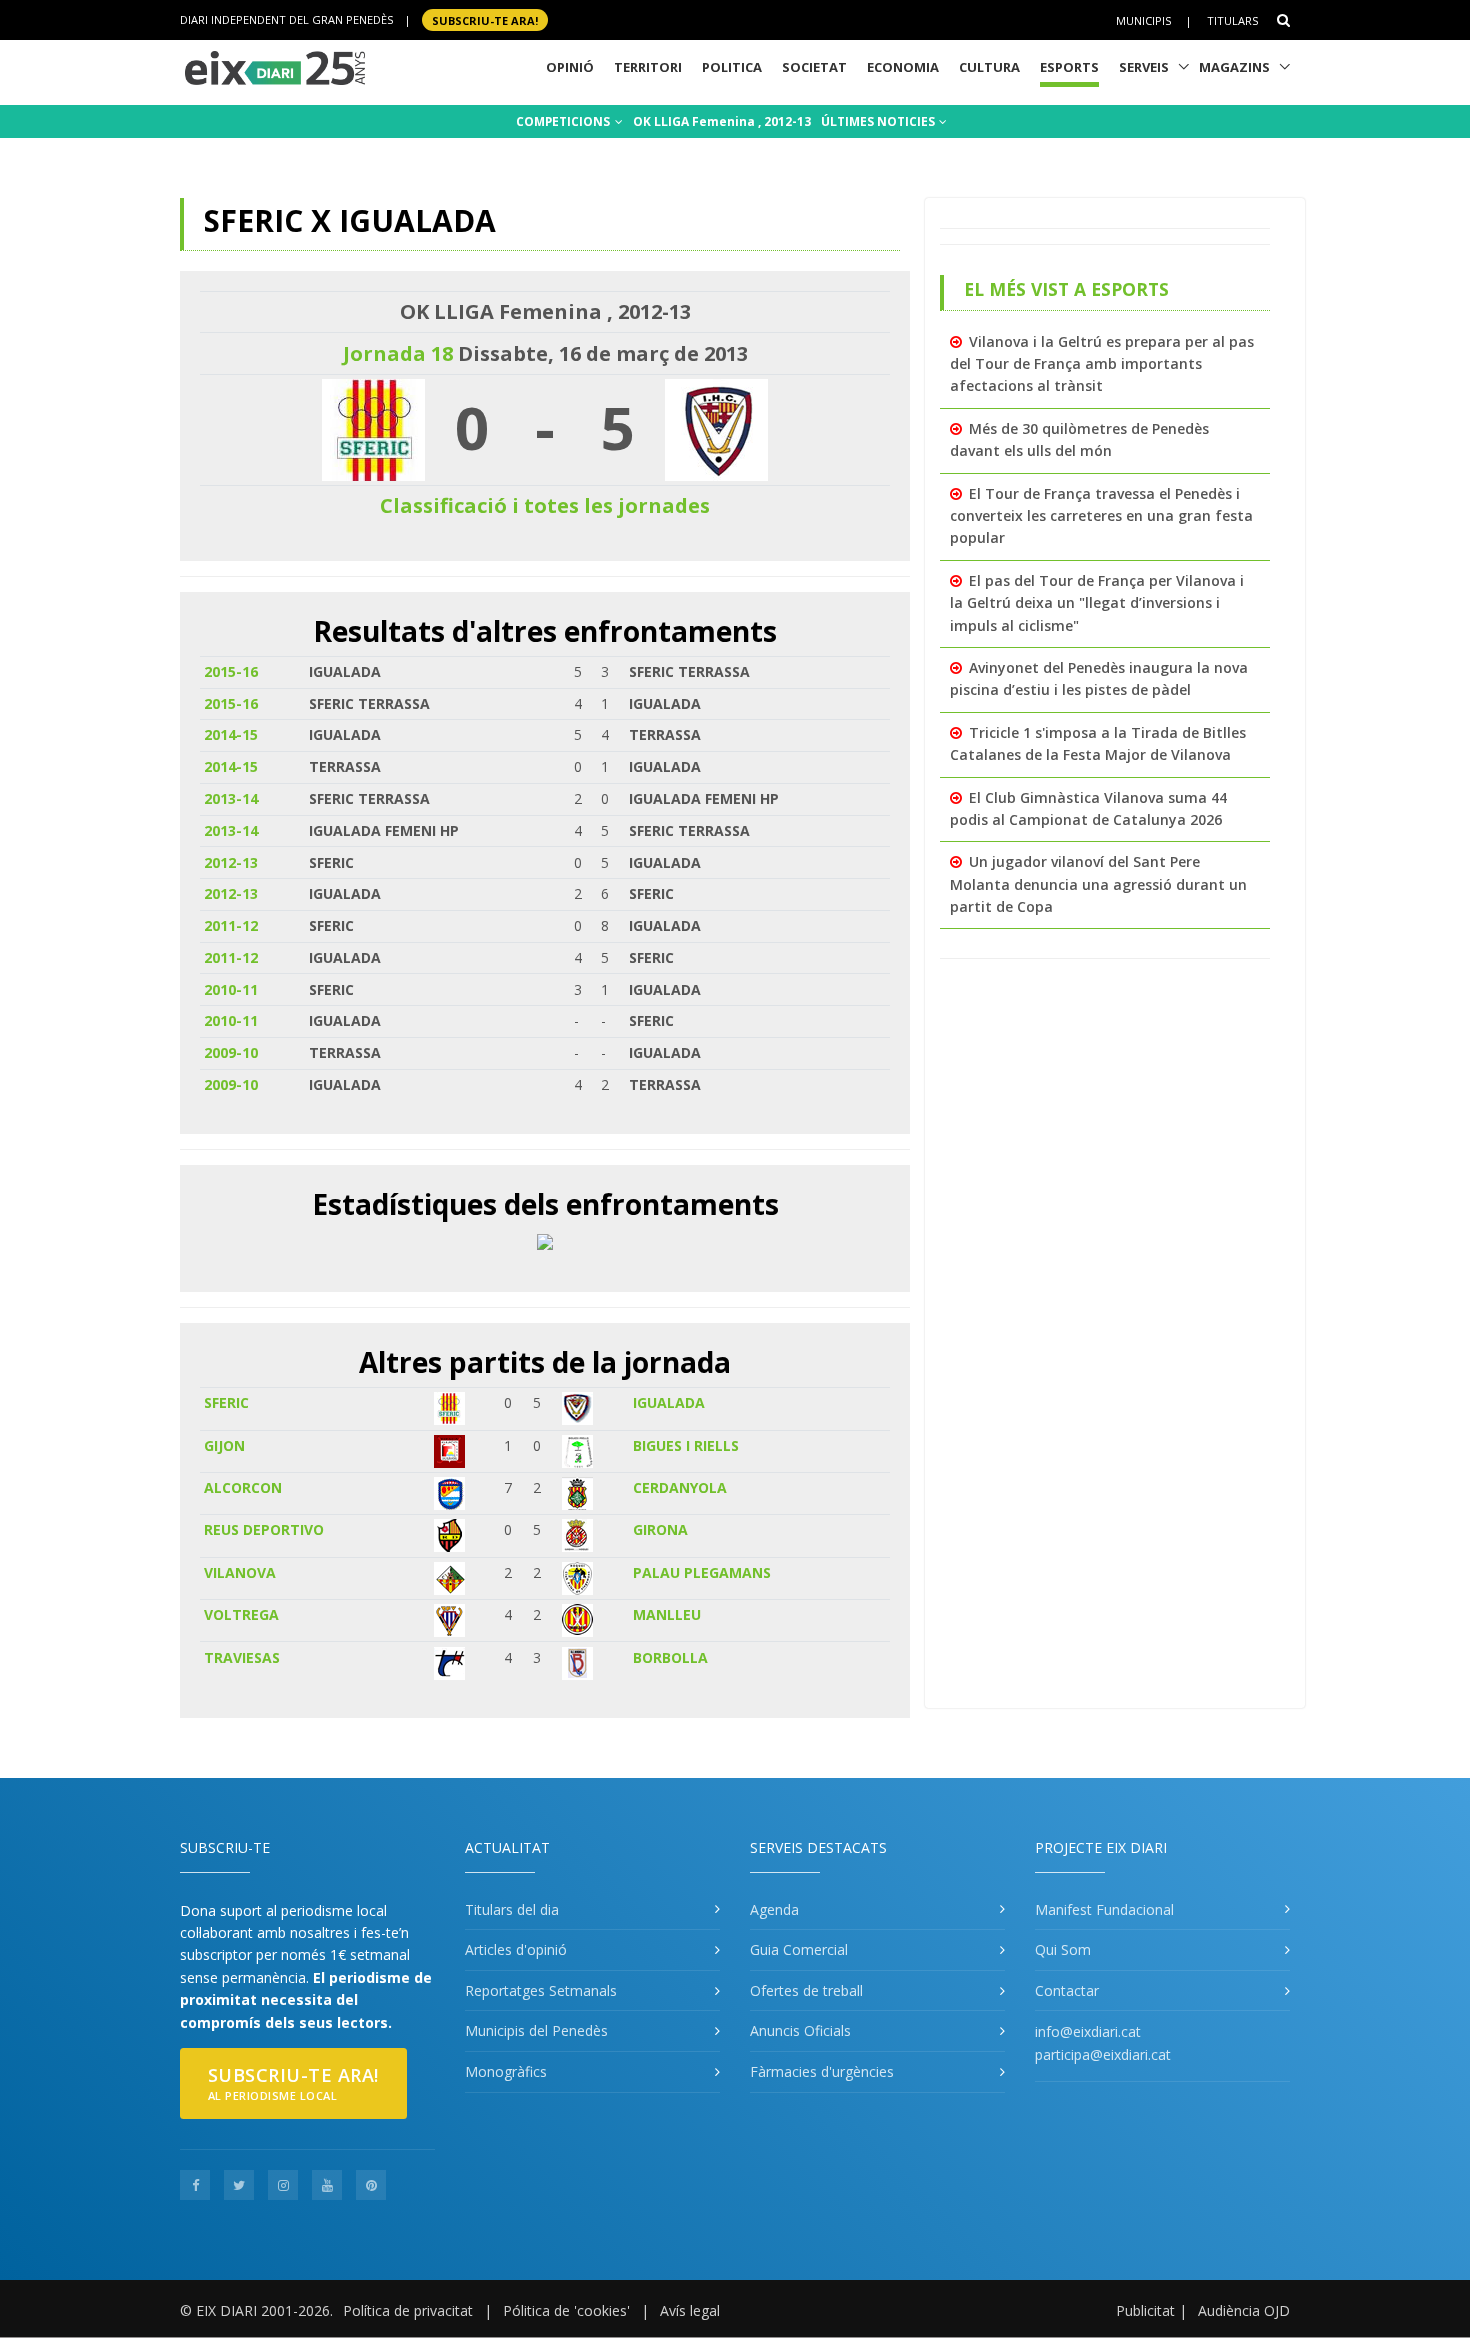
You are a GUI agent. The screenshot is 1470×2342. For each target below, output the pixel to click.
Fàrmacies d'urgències (822, 2071)
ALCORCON (243, 1487)
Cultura (989, 67)
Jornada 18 (398, 353)
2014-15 (231, 734)
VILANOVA (240, 1572)
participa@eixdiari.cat (1103, 2054)
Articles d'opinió (516, 1949)
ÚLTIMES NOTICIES (879, 121)
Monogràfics (506, 2071)
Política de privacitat (408, 2310)
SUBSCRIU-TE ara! (485, 19)
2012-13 (231, 862)
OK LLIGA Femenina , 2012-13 (722, 121)
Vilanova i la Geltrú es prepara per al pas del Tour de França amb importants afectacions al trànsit (1102, 364)
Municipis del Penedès (536, 2030)
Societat (814, 67)
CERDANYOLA (680, 1487)
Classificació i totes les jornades (545, 505)
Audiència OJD (1244, 2310)
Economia (903, 67)
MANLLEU (667, 1614)
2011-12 (231, 925)
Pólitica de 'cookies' (566, 2310)
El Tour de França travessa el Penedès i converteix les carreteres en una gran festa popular (1101, 516)
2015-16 (231, 671)
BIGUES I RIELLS (686, 1445)
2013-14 (231, 798)
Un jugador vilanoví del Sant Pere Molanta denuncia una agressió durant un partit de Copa (1098, 884)
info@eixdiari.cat (1088, 2031)
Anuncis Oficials (800, 2030)
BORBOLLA (670, 1657)
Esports (1069, 67)
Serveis (1144, 67)
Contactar (1067, 1990)
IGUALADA (669, 1402)
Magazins (1234, 67)
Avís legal (690, 2310)
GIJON (224, 1445)
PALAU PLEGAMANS (702, 1572)
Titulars (1232, 20)
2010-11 (231, 989)
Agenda (774, 1909)
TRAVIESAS (242, 1657)
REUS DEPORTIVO (264, 1529)
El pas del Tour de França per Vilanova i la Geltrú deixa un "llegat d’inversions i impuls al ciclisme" (1097, 603)
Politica (732, 67)
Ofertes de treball (806, 1990)
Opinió (570, 67)
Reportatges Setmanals (541, 1990)
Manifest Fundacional (1104, 1909)
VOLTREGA (241, 1614)
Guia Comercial (799, 1949)
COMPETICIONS (564, 121)
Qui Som (1063, 1949)
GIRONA (660, 1529)
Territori (648, 67)
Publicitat (1145, 2310)
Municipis (1143, 20)
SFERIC (226, 1402)
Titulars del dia (512, 1909)
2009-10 (231, 1052)
